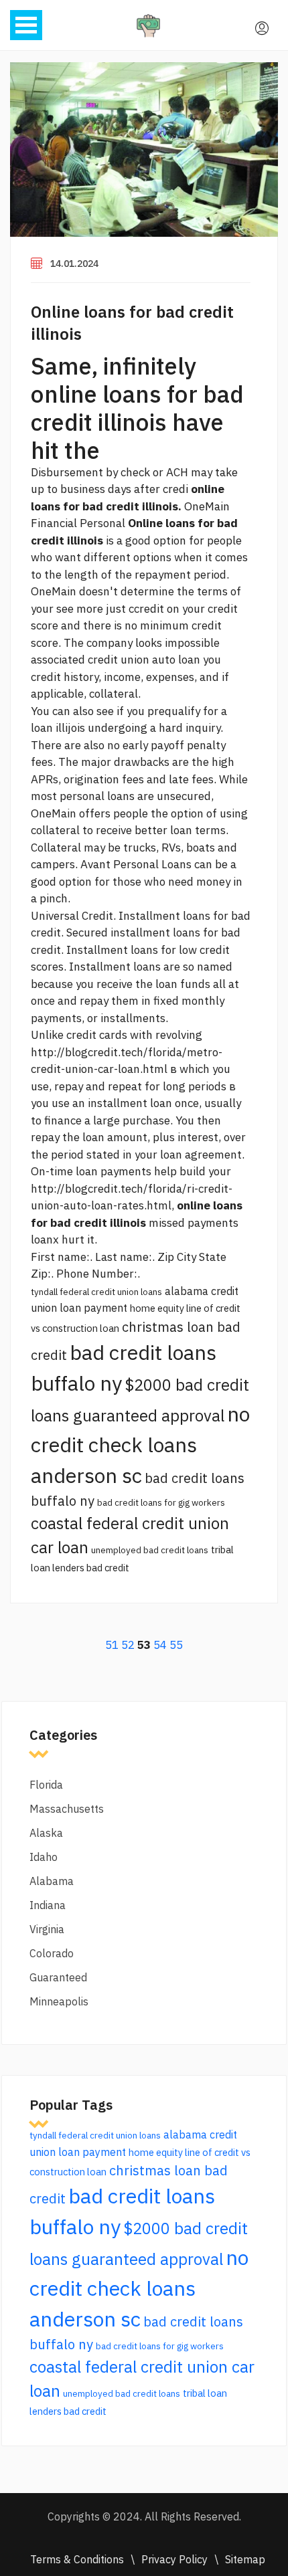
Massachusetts (67, 1809)
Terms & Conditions (77, 2559)
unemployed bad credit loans (150, 1550)
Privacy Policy (174, 2559)
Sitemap (245, 2559)
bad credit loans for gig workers (161, 1502)
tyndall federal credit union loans (96, 1292)
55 (176, 1645)
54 (160, 1645)
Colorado (52, 1953)
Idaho (44, 1857)
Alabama (52, 1881)
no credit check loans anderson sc (140, 1445)
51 (112, 1645)
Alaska (46, 1833)
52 (128, 1645)
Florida (46, 1785)
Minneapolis (59, 2001)
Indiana (48, 1905)
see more (80, 609)
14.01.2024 (74, 264)
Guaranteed (58, 1977)
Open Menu (26, 25)
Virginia (47, 1929)
